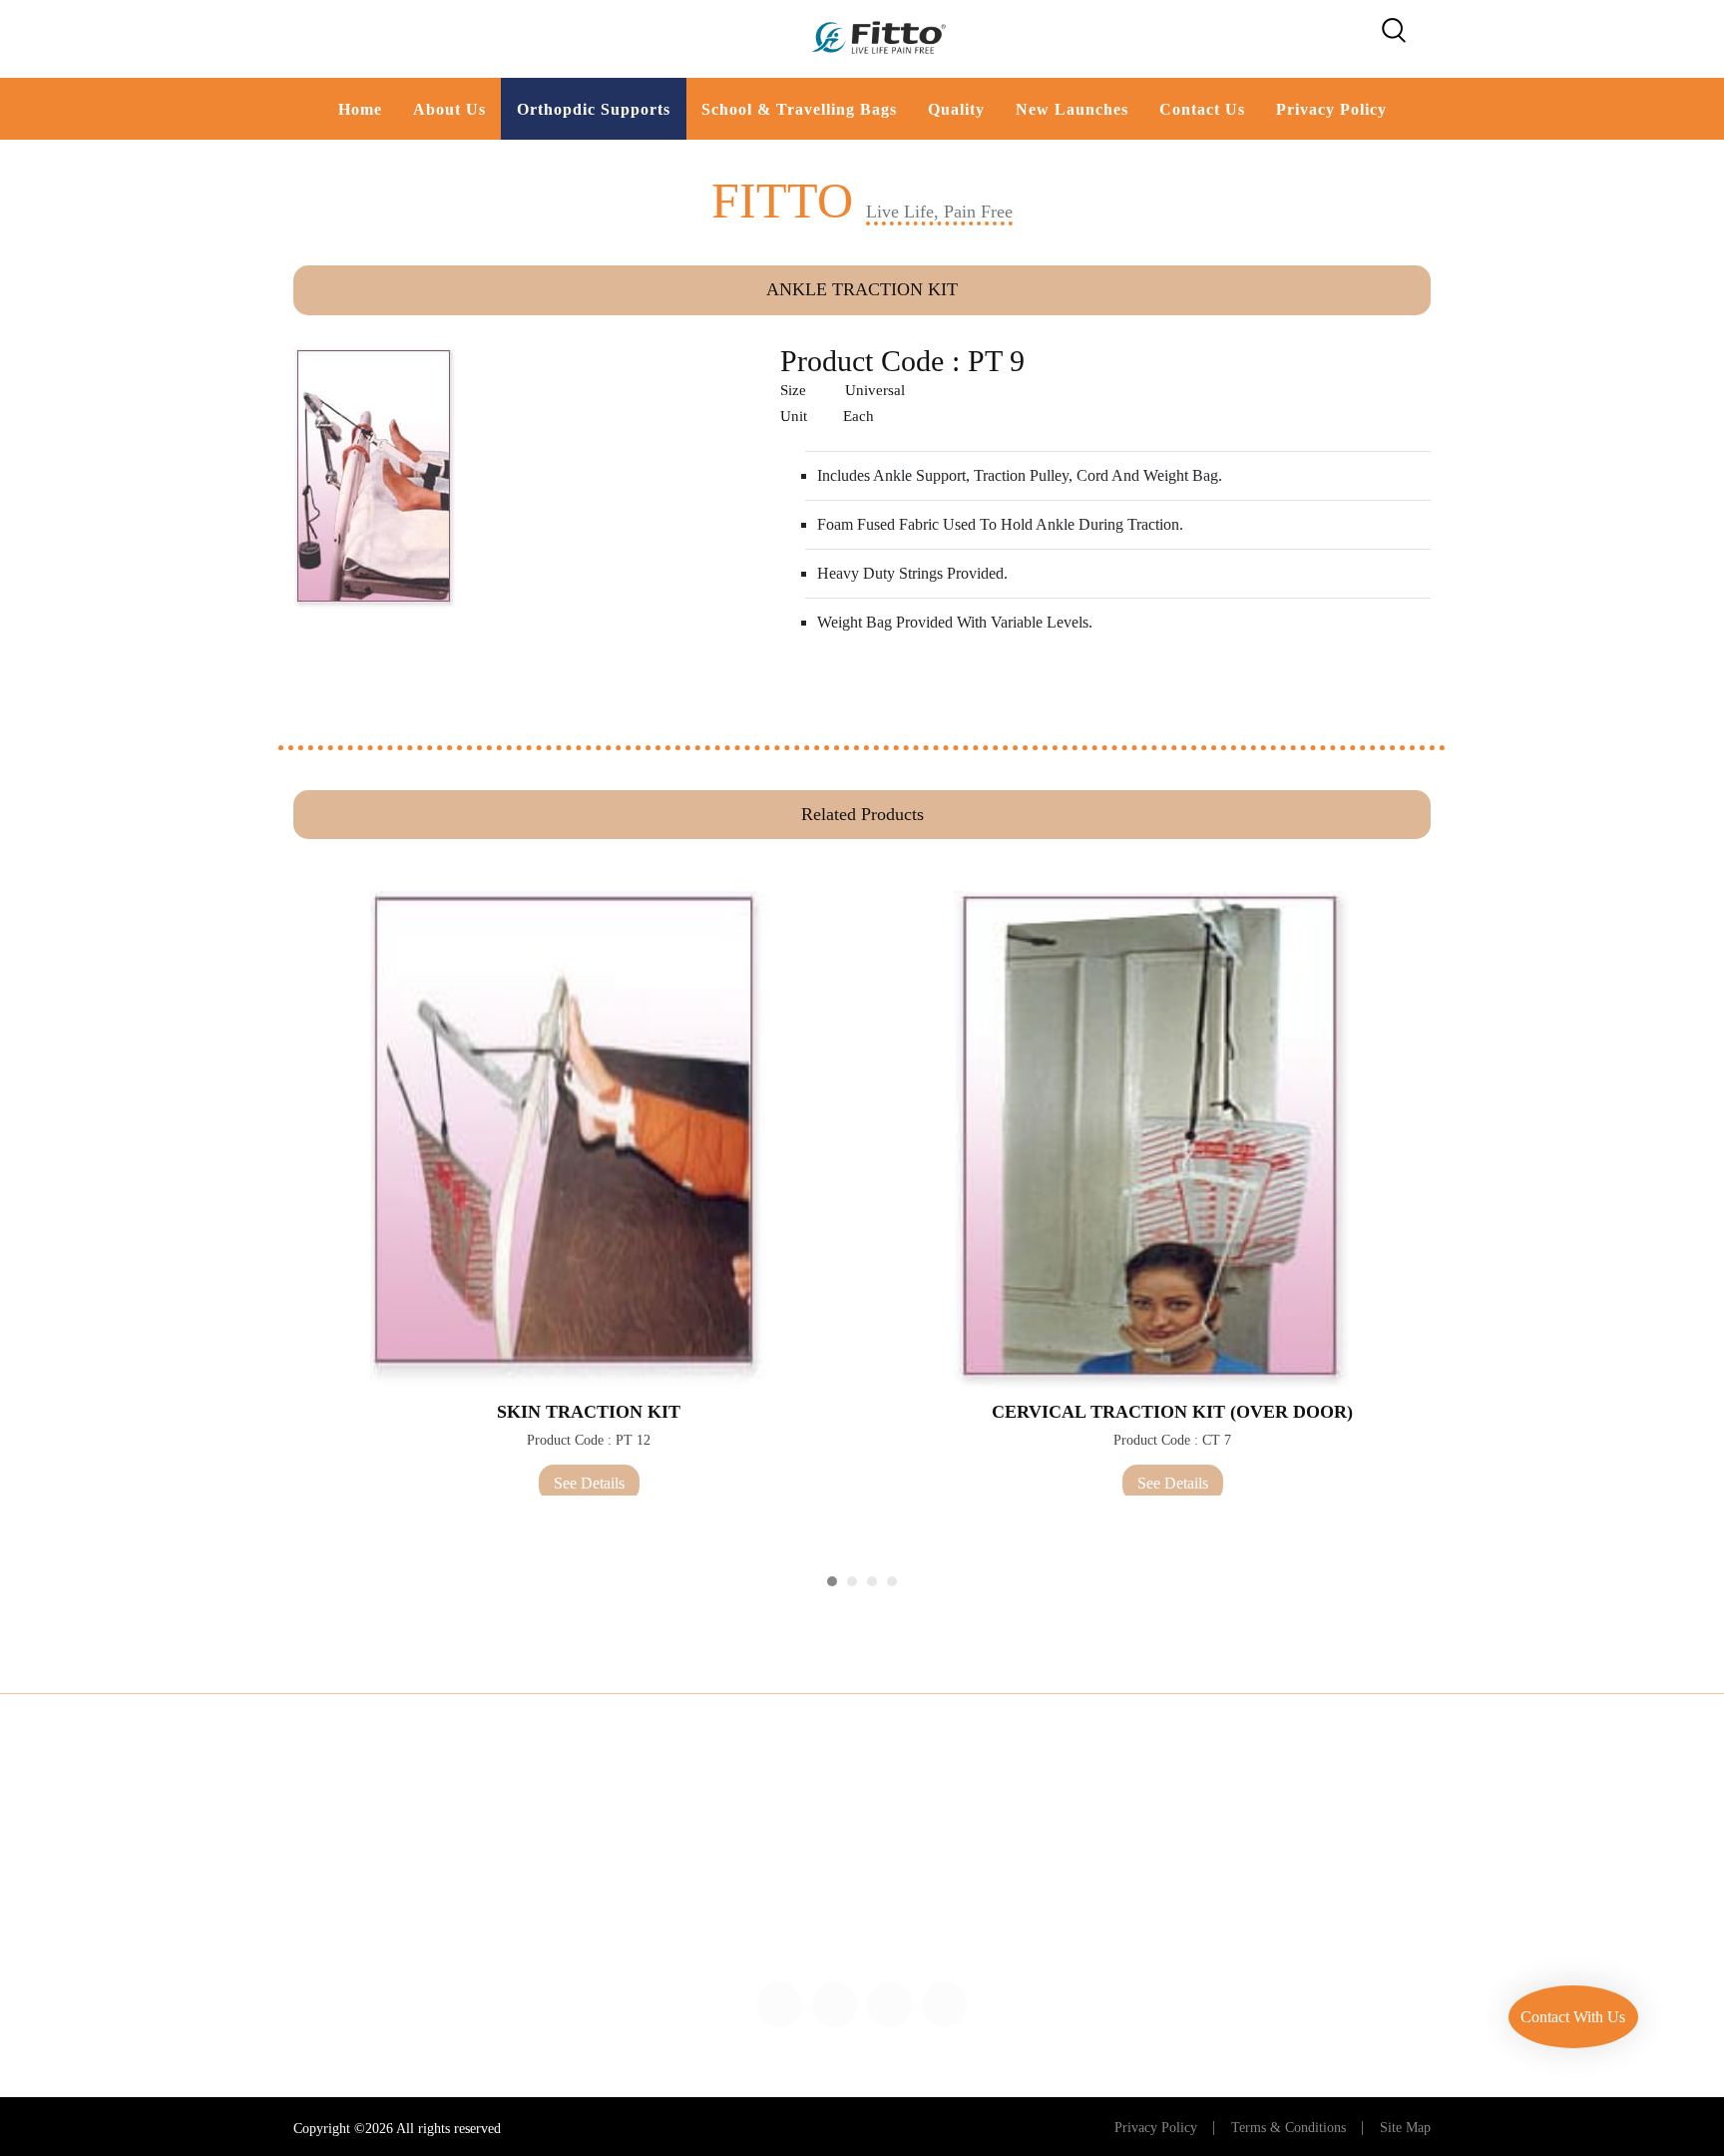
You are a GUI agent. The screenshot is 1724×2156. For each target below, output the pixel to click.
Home (360, 109)
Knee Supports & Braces (517, 1859)
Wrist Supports (81, 1933)
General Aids (918, 1896)
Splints (460, 1822)
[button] (832, 1581)
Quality (956, 109)
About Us (449, 109)
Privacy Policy (1331, 109)
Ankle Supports (488, 1896)
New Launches (1072, 109)
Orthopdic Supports (594, 109)
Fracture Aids (481, 1933)
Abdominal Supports (100, 1859)
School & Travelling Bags (799, 109)
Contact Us (1202, 109)
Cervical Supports (91, 1896)
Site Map (1405, 2128)
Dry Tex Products (933, 1933)
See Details (589, 1483)
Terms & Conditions (1289, 2128)
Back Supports (81, 1822)
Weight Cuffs (919, 1859)
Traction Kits (918, 1822)
